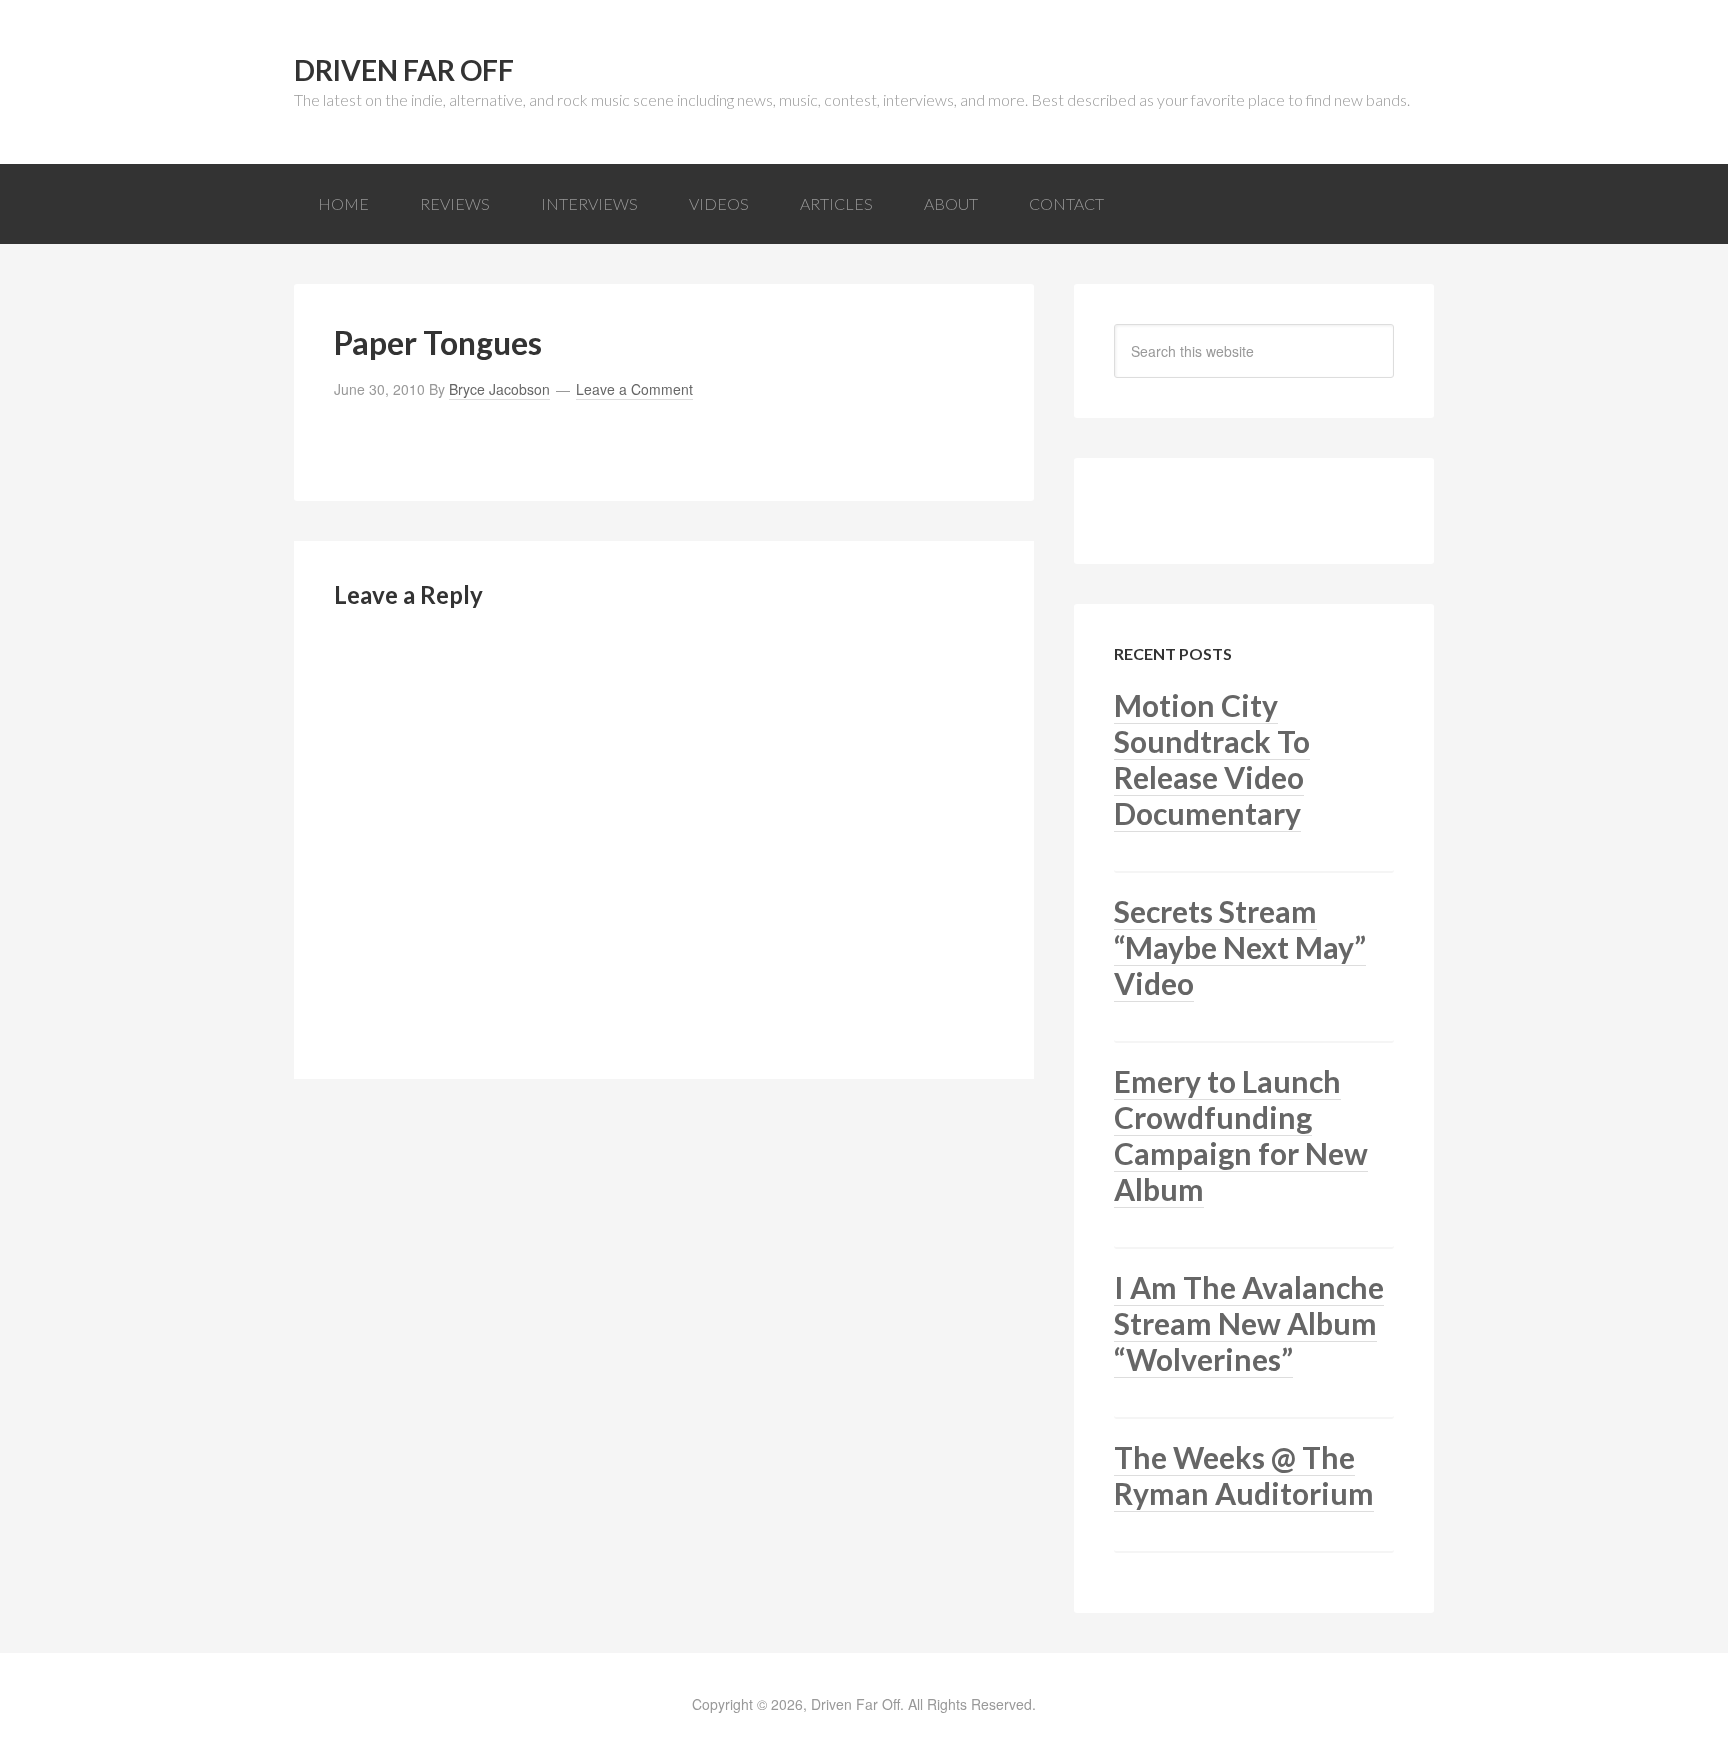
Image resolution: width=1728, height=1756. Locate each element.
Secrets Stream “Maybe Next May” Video (1240, 947)
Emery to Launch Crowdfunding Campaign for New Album (1241, 1135)
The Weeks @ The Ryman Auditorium (1244, 1475)
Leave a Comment (634, 389)
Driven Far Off (404, 70)
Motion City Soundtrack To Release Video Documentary (1212, 759)
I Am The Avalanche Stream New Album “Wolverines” (1249, 1323)
